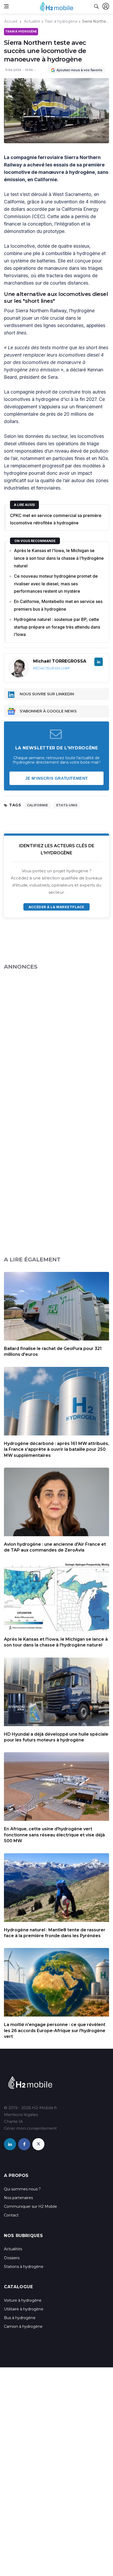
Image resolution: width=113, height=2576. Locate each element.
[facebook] (24, 2144)
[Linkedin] (99, 662)
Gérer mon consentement (30, 2128)
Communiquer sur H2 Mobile (30, 2206)
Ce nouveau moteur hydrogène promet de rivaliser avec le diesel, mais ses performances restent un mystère (56, 584)
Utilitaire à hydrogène (24, 2309)
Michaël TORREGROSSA (60, 661)
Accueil (11, 21)
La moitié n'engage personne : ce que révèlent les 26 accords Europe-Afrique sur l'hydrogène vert (55, 2031)
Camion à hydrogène (23, 2326)
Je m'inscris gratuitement (56, 778)
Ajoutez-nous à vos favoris (79, 70)
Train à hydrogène (61, 21)
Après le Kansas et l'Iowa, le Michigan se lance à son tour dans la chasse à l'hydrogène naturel (59, 558)
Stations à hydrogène (24, 2267)
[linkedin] (10, 2144)
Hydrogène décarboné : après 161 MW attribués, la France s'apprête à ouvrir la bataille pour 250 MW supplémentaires (56, 1449)
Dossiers (12, 2258)
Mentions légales (21, 2115)
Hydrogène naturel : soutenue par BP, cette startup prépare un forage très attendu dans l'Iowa (57, 627)
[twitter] (38, 2144)
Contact (11, 2215)
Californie (37, 805)
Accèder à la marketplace (56, 907)
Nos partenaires (18, 2198)
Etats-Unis (67, 805)
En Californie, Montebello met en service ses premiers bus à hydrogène (58, 605)
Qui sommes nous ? (22, 2189)
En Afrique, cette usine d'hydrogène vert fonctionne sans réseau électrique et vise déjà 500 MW (54, 1835)
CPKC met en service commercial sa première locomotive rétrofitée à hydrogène (56, 519)
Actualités (13, 2249)
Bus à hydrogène (20, 2318)
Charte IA (13, 2121)
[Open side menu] (6, 6)
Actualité (32, 21)
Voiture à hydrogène (23, 2300)
